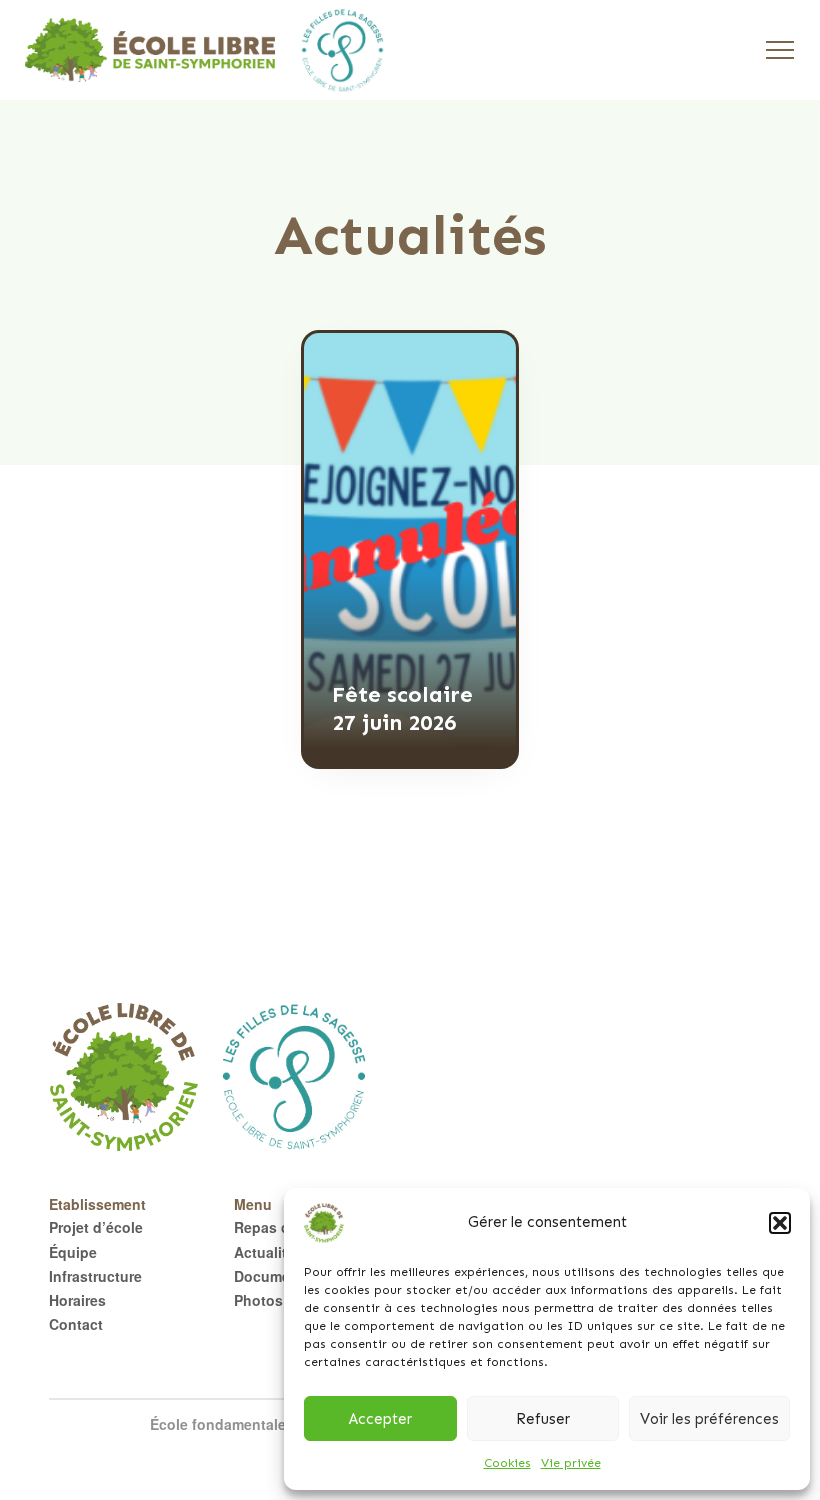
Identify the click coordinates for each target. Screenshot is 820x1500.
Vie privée (571, 1463)
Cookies (507, 1463)
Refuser (543, 1419)
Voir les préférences (709, 1419)
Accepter (380, 1419)
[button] (780, 1223)
